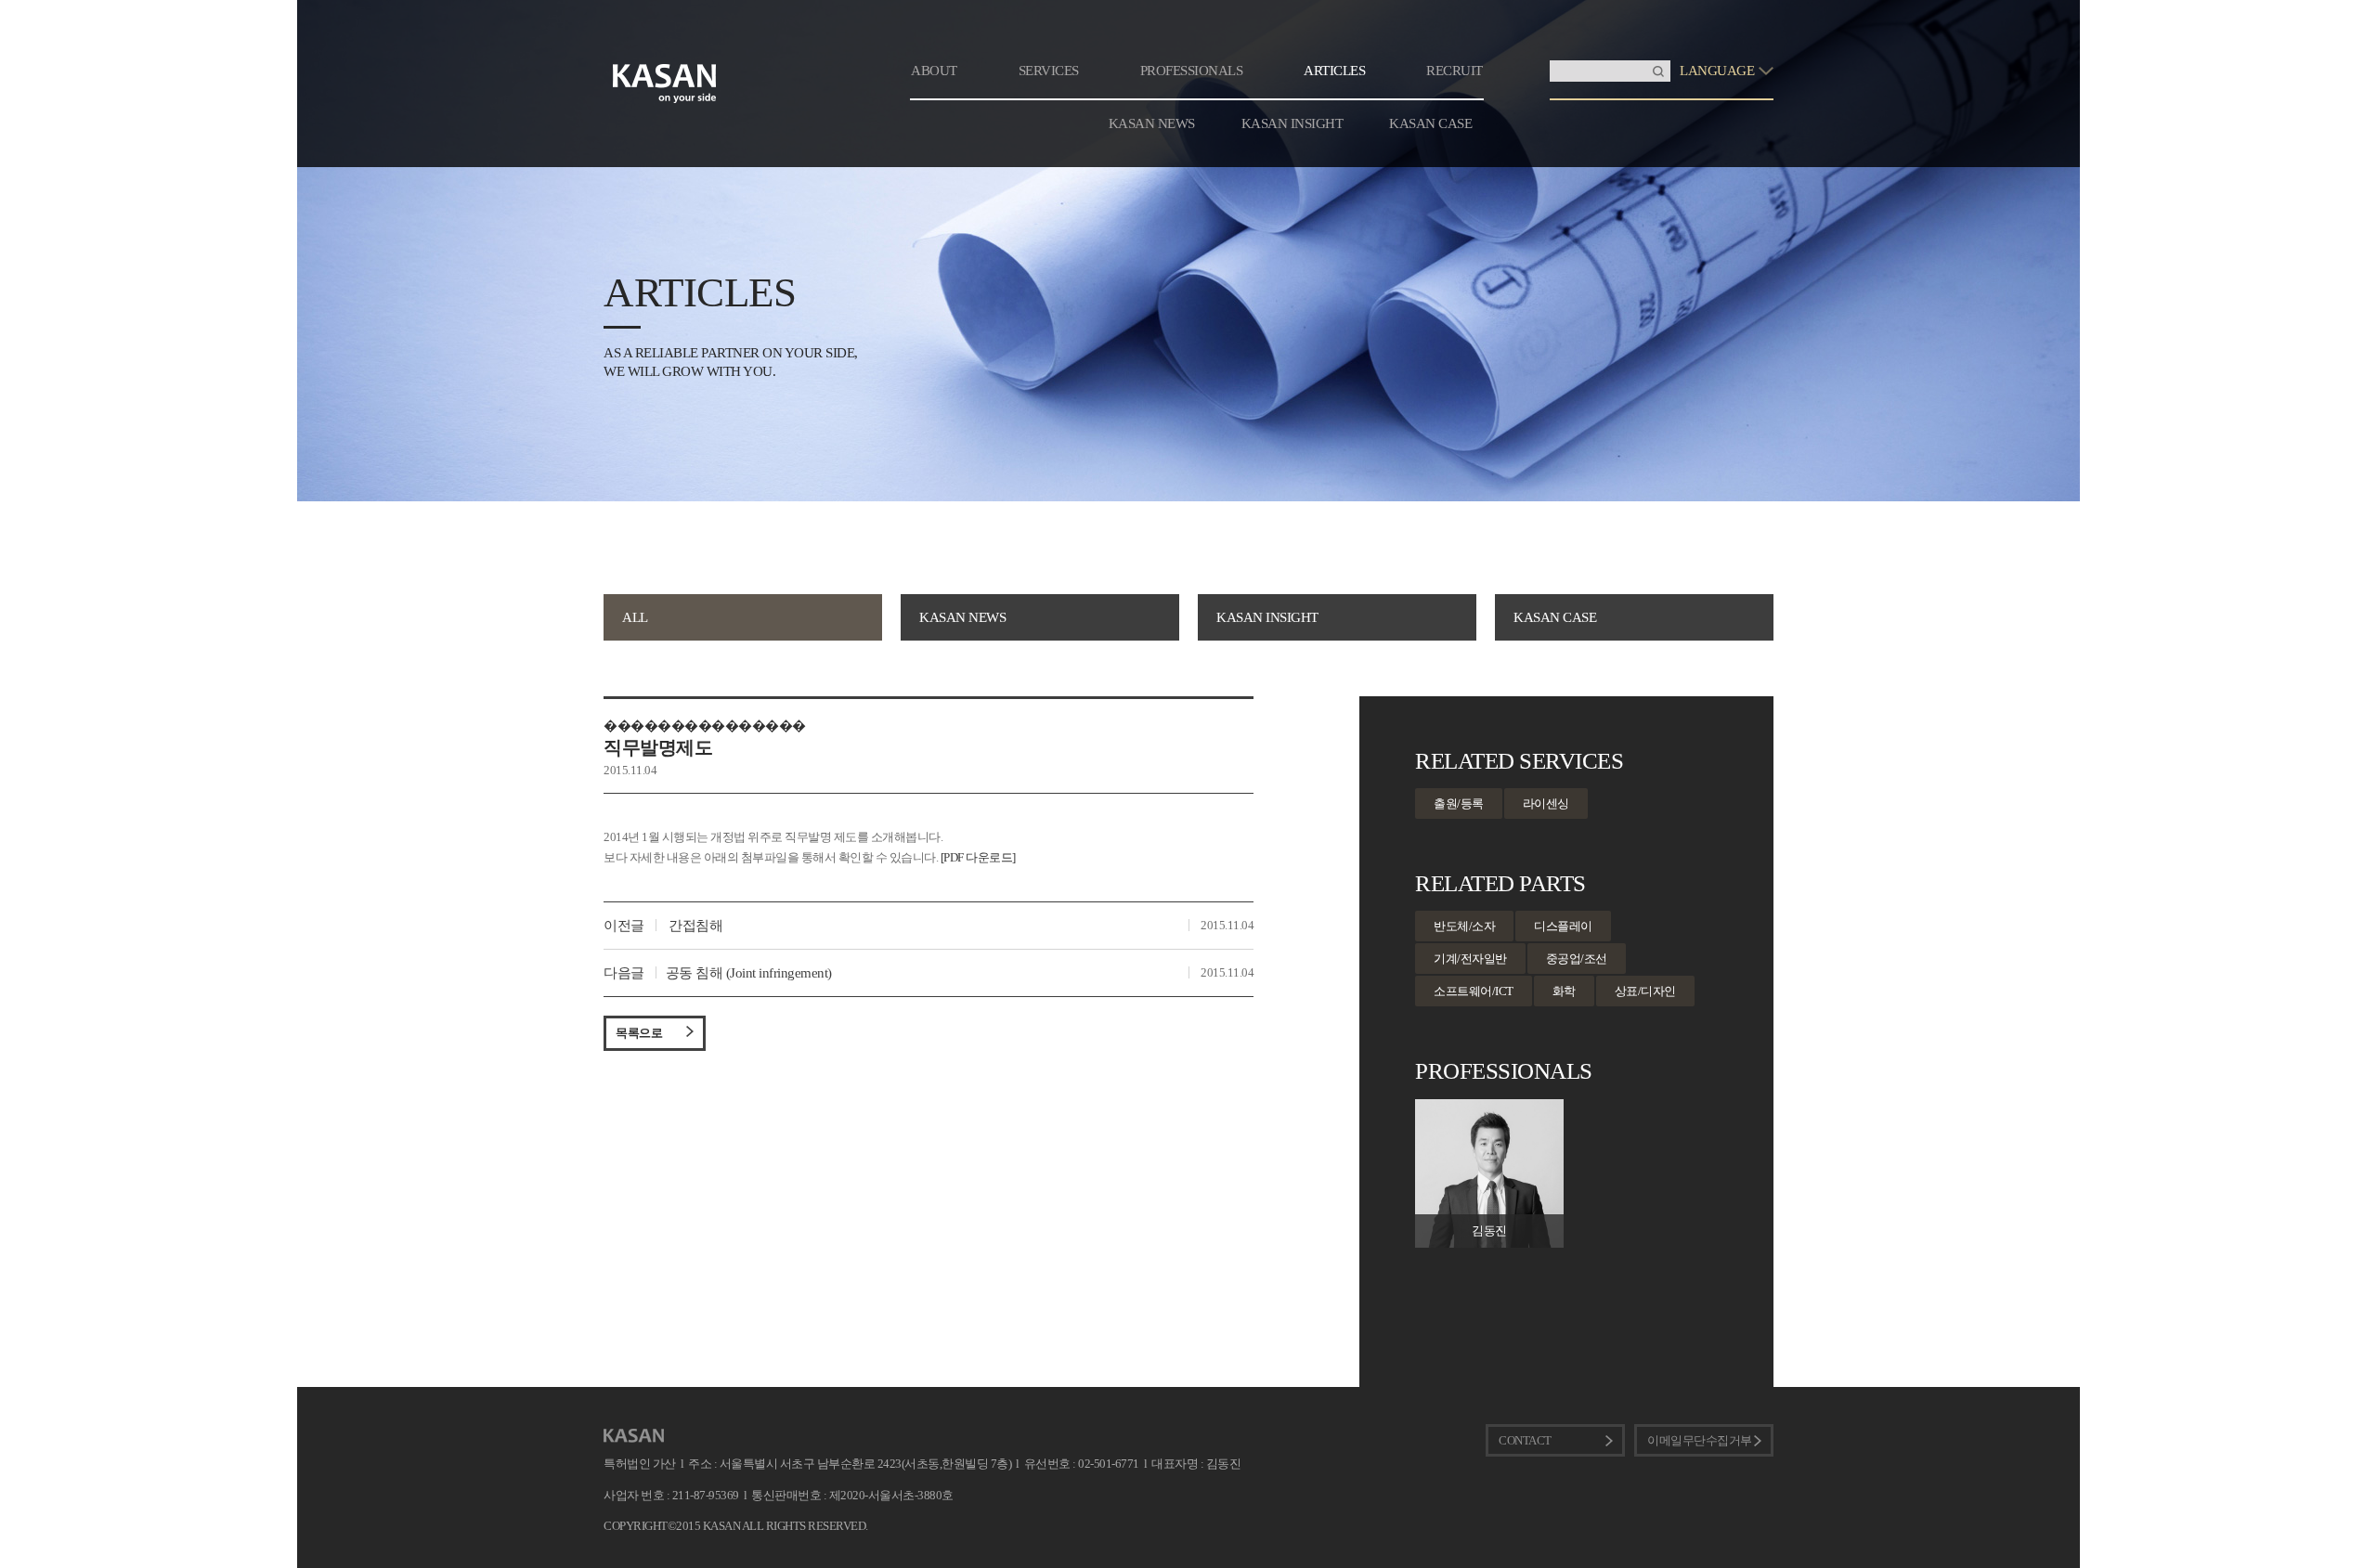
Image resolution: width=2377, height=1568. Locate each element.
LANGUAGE (1717, 71)
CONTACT (1525, 1440)
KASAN (634, 1436)
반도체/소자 (1464, 926)
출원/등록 (1459, 803)
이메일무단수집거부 (1700, 1440)
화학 (1564, 991)
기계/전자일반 (1470, 959)
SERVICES (1049, 71)
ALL (635, 617)
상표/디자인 (1645, 991)
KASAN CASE (1430, 123)
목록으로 (639, 1033)
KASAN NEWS (1152, 123)
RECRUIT (1455, 71)
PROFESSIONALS (1192, 71)
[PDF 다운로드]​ (978, 857)
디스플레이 (1563, 926)
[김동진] (1489, 1107)
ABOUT (934, 71)
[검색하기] (1658, 71)
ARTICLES (1334, 71)
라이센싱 (1546, 803)
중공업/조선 (1577, 959)
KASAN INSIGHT (1292, 123)
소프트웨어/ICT (1474, 991)
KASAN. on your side (665, 84)
